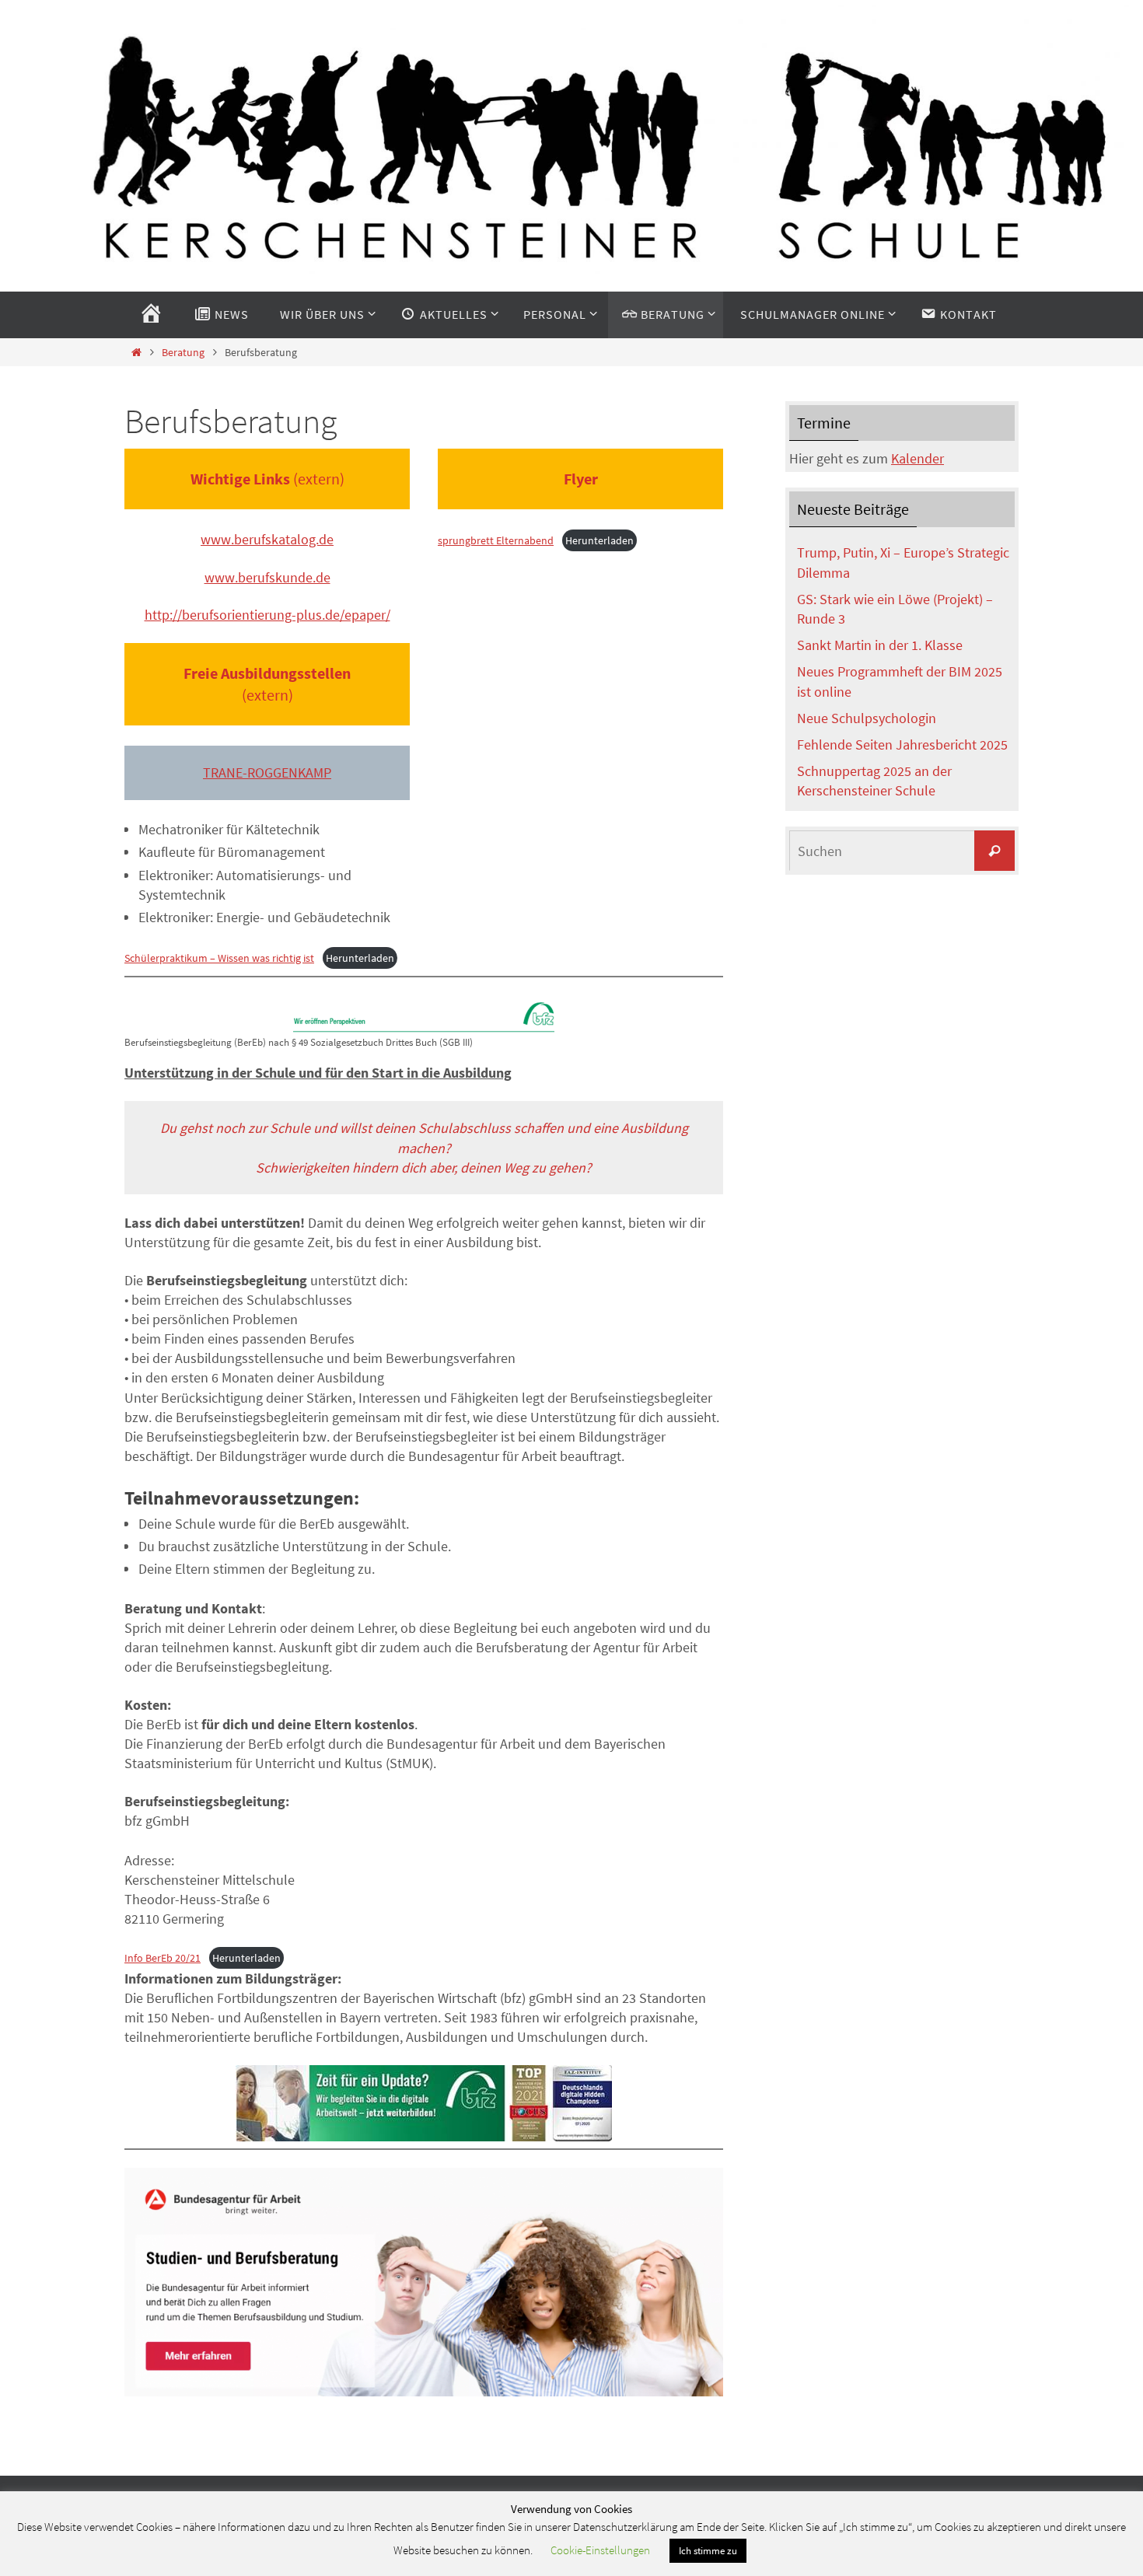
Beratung (183, 352)
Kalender (918, 458)
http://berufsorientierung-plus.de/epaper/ (267, 615)
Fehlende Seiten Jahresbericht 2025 (902, 744)
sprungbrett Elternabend (496, 540)
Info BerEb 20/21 (163, 1958)
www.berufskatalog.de (267, 539)
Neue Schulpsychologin (867, 718)
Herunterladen (599, 540)
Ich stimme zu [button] (708, 2551)
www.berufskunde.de (267, 577)
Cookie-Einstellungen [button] (600, 2550)
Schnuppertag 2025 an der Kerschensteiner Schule (874, 781)
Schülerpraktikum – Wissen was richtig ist (219, 958)
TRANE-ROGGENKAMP (267, 772)
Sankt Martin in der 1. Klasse (880, 645)
